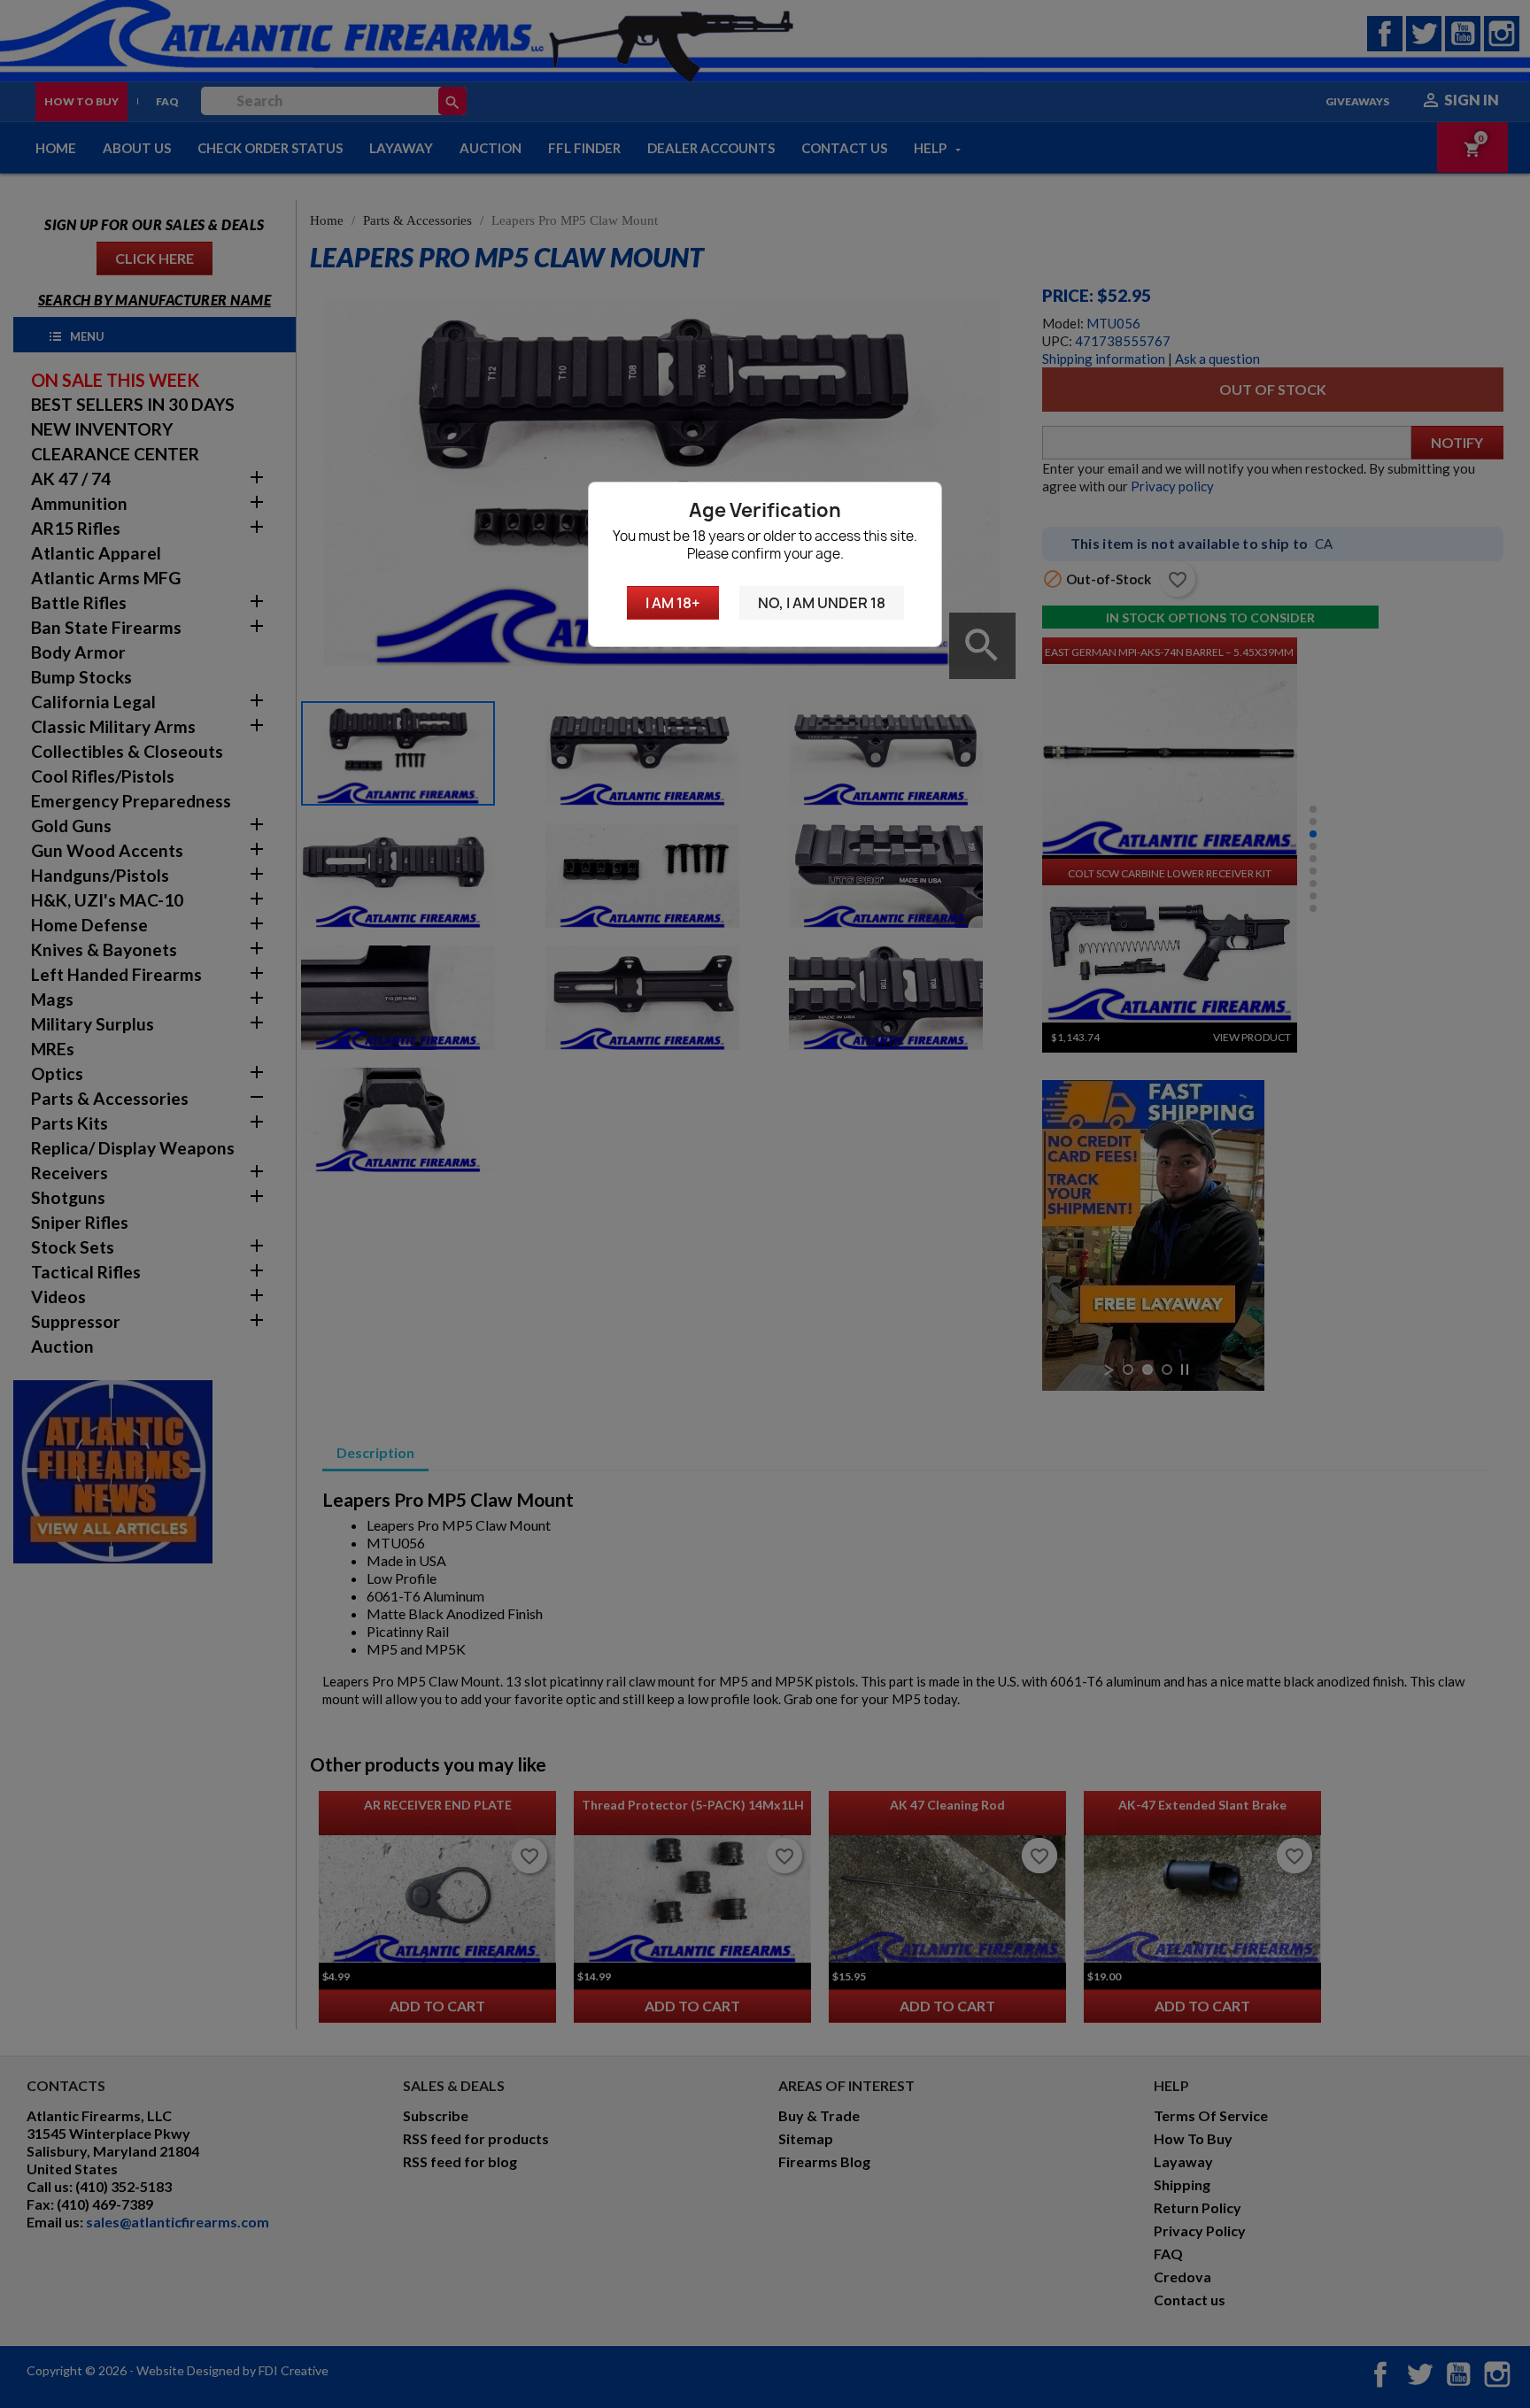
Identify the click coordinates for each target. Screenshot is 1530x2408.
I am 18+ (673, 603)
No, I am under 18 (822, 603)
